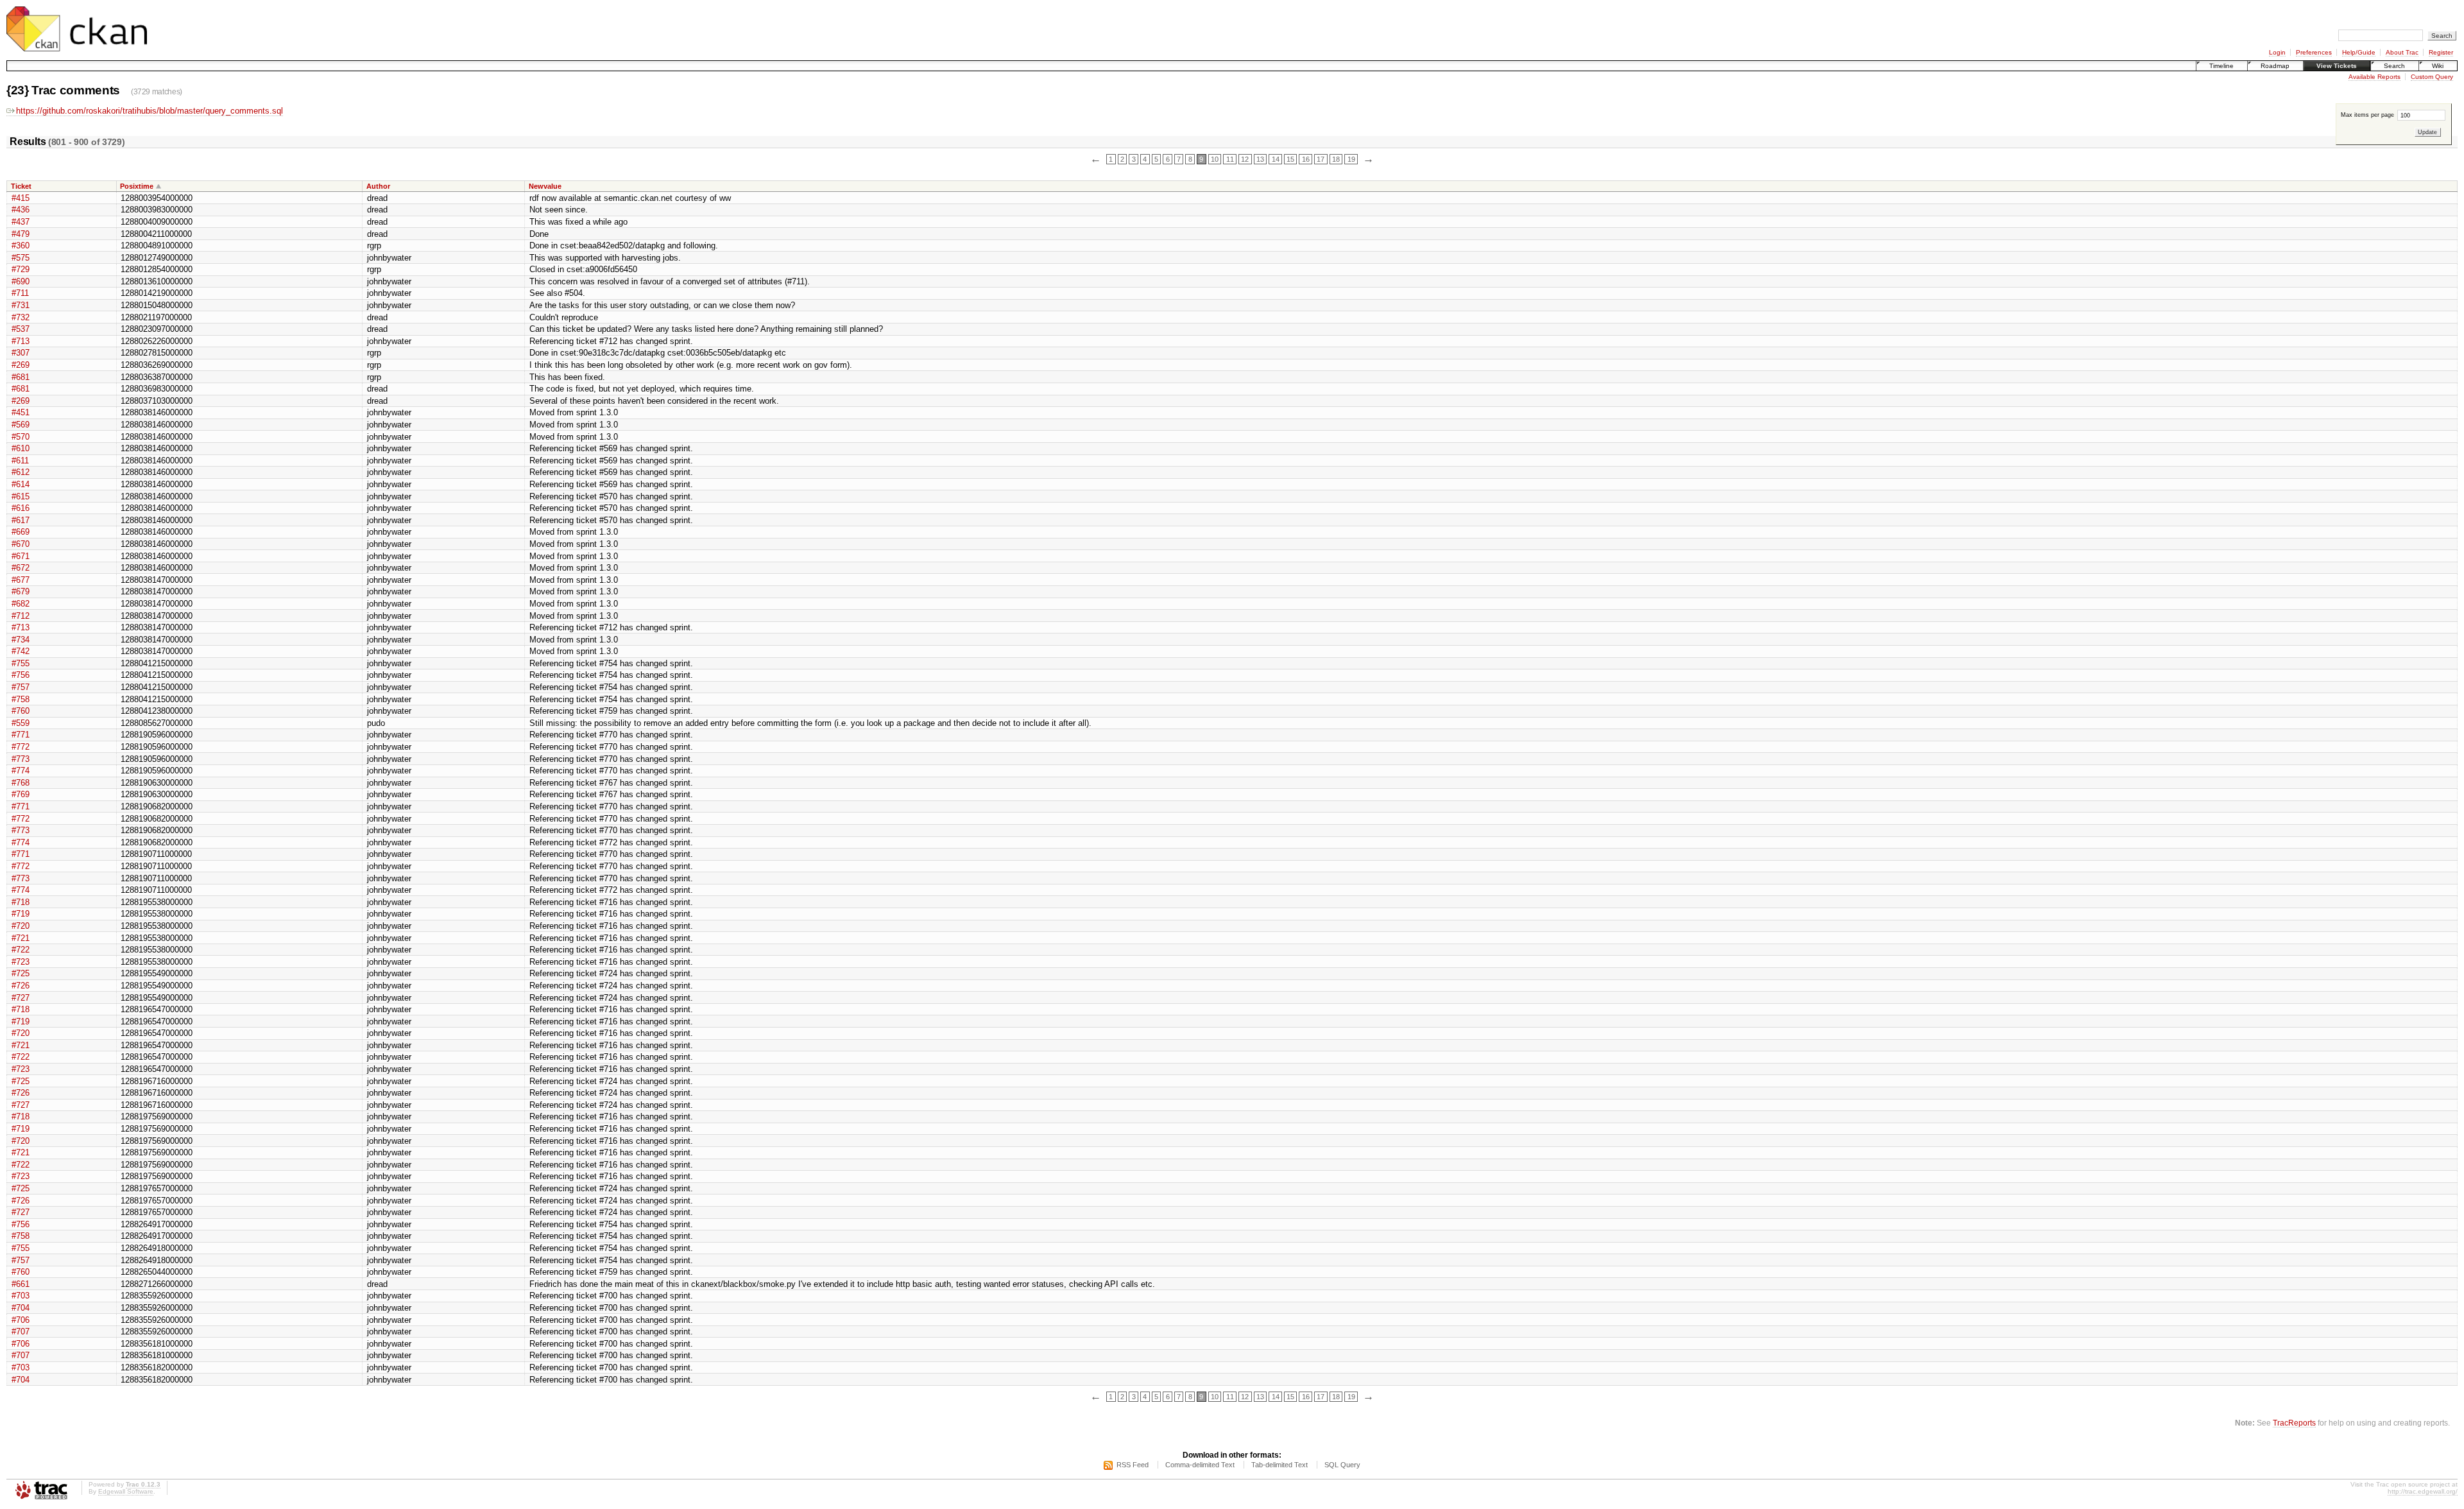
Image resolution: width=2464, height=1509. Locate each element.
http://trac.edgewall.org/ (2423, 1491)
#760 (21, 711)
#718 (21, 902)
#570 (21, 437)
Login (2277, 52)
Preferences (2314, 52)
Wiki (2438, 66)
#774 (21, 771)
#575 (21, 258)
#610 (21, 448)
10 (1215, 159)
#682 (21, 604)
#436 (21, 210)
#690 (21, 281)
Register (2441, 52)
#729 (21, 269)
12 (1245, 159)
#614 (21, 484)
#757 (21, 687)
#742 (21, 651)
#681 (21, 377)
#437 (21, 222)
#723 (21, 962)
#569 (21, 425)
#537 (21, 329)
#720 (21, 926)
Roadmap (2275, 66)
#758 (21, 699)
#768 (21, 783)
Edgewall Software (126, 1491)
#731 (21, 305)
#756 (21, 675)
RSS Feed (1133, 1465)
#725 (21, 973)
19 (1351, 159)
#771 (21, 735)
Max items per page (2368, 115)
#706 (21, 1320)
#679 (21, 591)
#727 (21, 998)
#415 (21, 198)
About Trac (2402, 52)
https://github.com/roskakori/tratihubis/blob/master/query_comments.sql (150, 111)
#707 (21, 1332)
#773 (21, 759)
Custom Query (2432, 77)
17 (1321, 159)
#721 (21, 938)
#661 (21, 1284)
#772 (21, 747)
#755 (21, 663)
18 (1336, 159)
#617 (21, 520)
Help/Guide (2359, 52)
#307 (21, 353)
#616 (21, 508)
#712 (21, 616)
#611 (20, 461)
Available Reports (2374, 77)
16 (1306, 159)
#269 (21, 365)
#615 (21, 496)
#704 (21, 1308)
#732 (21, 317)
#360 (21, 246)
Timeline (2221, 66)
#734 (21, 640)
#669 (21, 532)
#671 (21, 556)
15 (1290, 159)
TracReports (2294, 1423)
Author (378, 186)
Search (2394, 66)
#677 (21, 580)
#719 (21, 914)
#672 (21, 568)
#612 (21, 472)
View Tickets (2337, 66)
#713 (21, 341)
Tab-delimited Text (1279, 1465)
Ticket (21, 186)
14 (1276, 159)
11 (1230, 159)
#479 (21, 234)
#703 (21, 1296)
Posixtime (137, 186)
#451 (21, 412)
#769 (21, 794)
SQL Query (1342, 1465)
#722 (21, 950)
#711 (20, 293)
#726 (21, 986)
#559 (21, 723)
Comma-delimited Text (1200, 1465)
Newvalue (545, 186)
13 (1260, 159)
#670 (21, 544)
